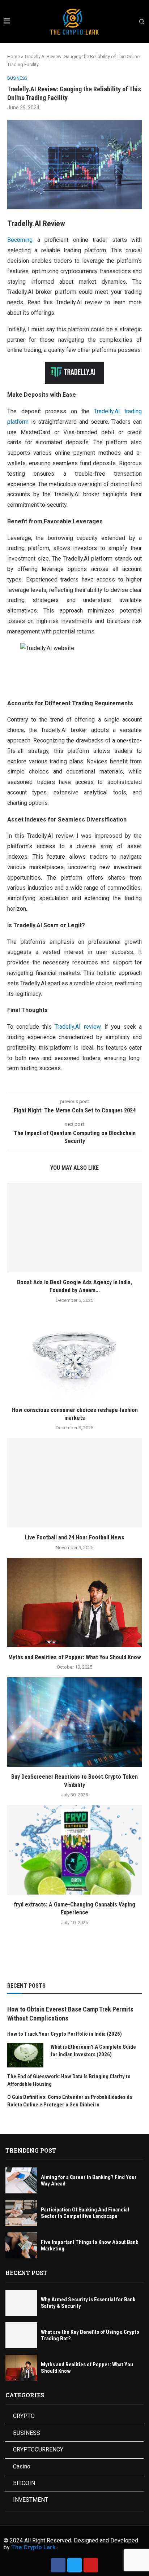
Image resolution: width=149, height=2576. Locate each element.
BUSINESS (27, 2433)
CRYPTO (24, 2416)
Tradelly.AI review (77, 1027)
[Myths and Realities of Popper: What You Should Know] (74, 1603)
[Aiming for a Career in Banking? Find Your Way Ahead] (21, 2180)
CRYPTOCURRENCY (38, 2449)
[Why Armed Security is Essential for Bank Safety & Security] (21, 2303)
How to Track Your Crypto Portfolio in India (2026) (65, 2034)
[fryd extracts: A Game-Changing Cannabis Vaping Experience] (74, 1850)
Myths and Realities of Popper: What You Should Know (75, 1657)
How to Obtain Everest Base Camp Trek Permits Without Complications (70, 2014)
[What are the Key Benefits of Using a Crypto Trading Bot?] (21, 2335)
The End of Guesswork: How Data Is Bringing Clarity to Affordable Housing (69, 2080)
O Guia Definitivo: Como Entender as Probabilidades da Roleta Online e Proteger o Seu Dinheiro (70, 2101)
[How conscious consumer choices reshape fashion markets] (74, 1355)
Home (14, 56)
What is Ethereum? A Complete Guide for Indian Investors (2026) (93, 2051)
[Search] (142, 22)
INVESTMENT (31, 2500)
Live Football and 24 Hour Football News (75, 1537)
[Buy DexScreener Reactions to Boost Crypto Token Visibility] (74, 1722)
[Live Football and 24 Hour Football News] (74, 1483)
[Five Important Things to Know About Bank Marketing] (21, 2245)
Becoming (20, 240)
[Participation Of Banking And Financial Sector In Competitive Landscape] (21, 2213)
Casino (22, 2466)
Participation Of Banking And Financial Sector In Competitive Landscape (85, 2213)
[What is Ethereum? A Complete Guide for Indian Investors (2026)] (25, 2055)
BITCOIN (24, 2483)
